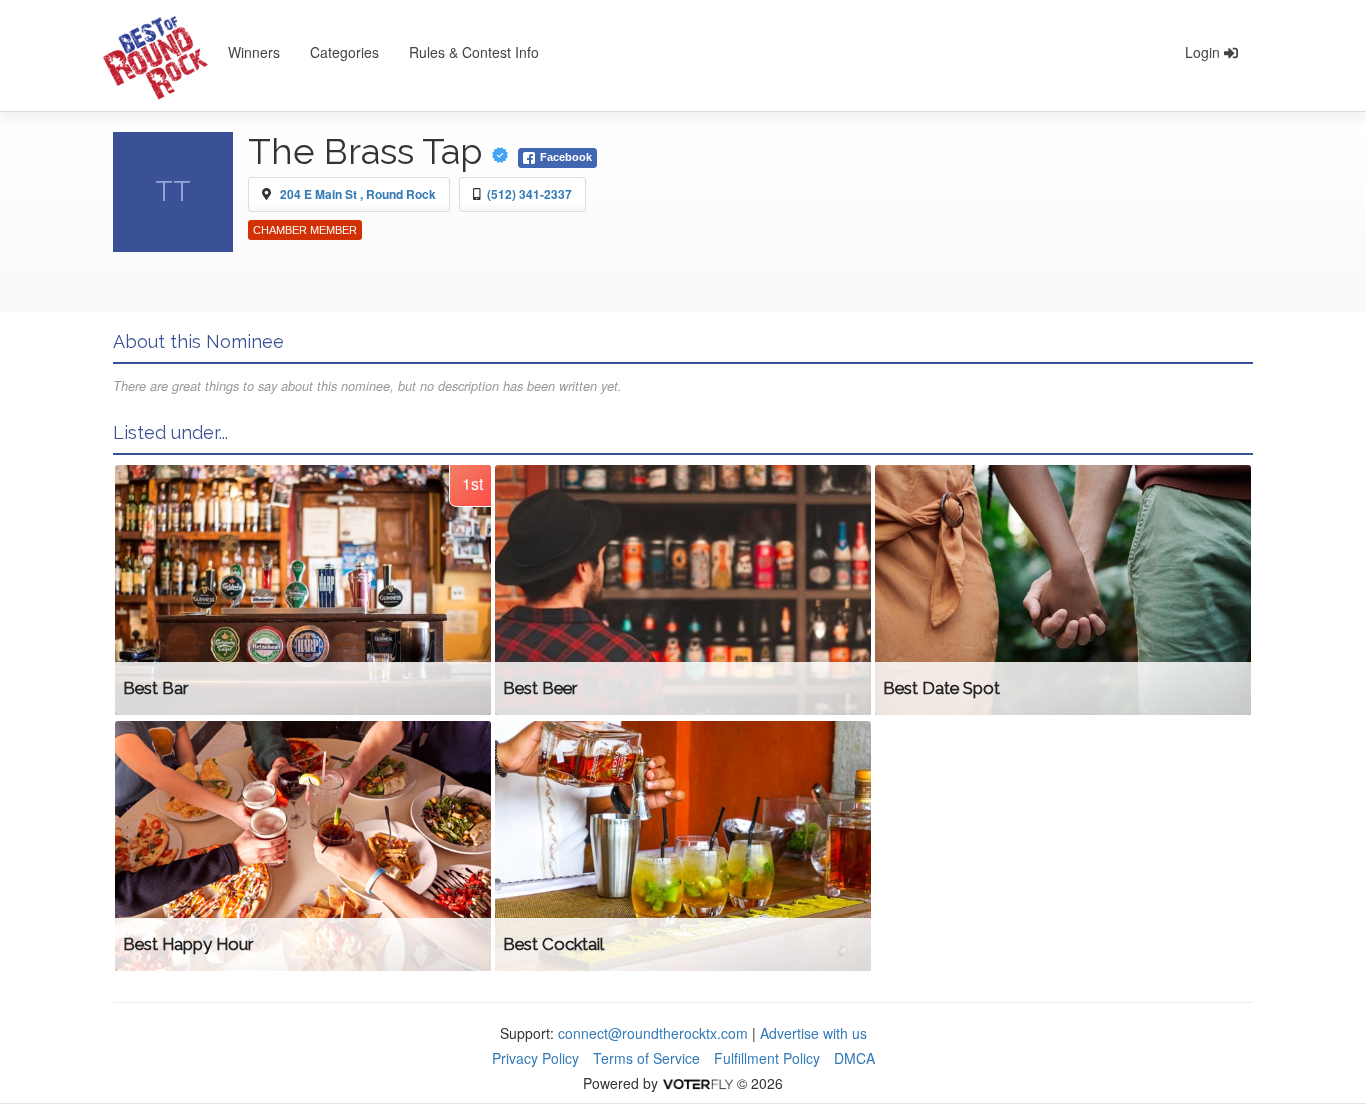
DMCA (854, 1058)
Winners (254, 52)
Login (1204, 52)
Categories (344, 52)
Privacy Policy (535, 1058)
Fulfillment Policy (767, 1058)
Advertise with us (813, 1033)
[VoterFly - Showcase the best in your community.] (697, 1083)
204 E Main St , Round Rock (358, 194)
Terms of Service (646, 1058)
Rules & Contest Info (474, 52)
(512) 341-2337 (529, 194)
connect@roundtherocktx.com (653, 1033)
